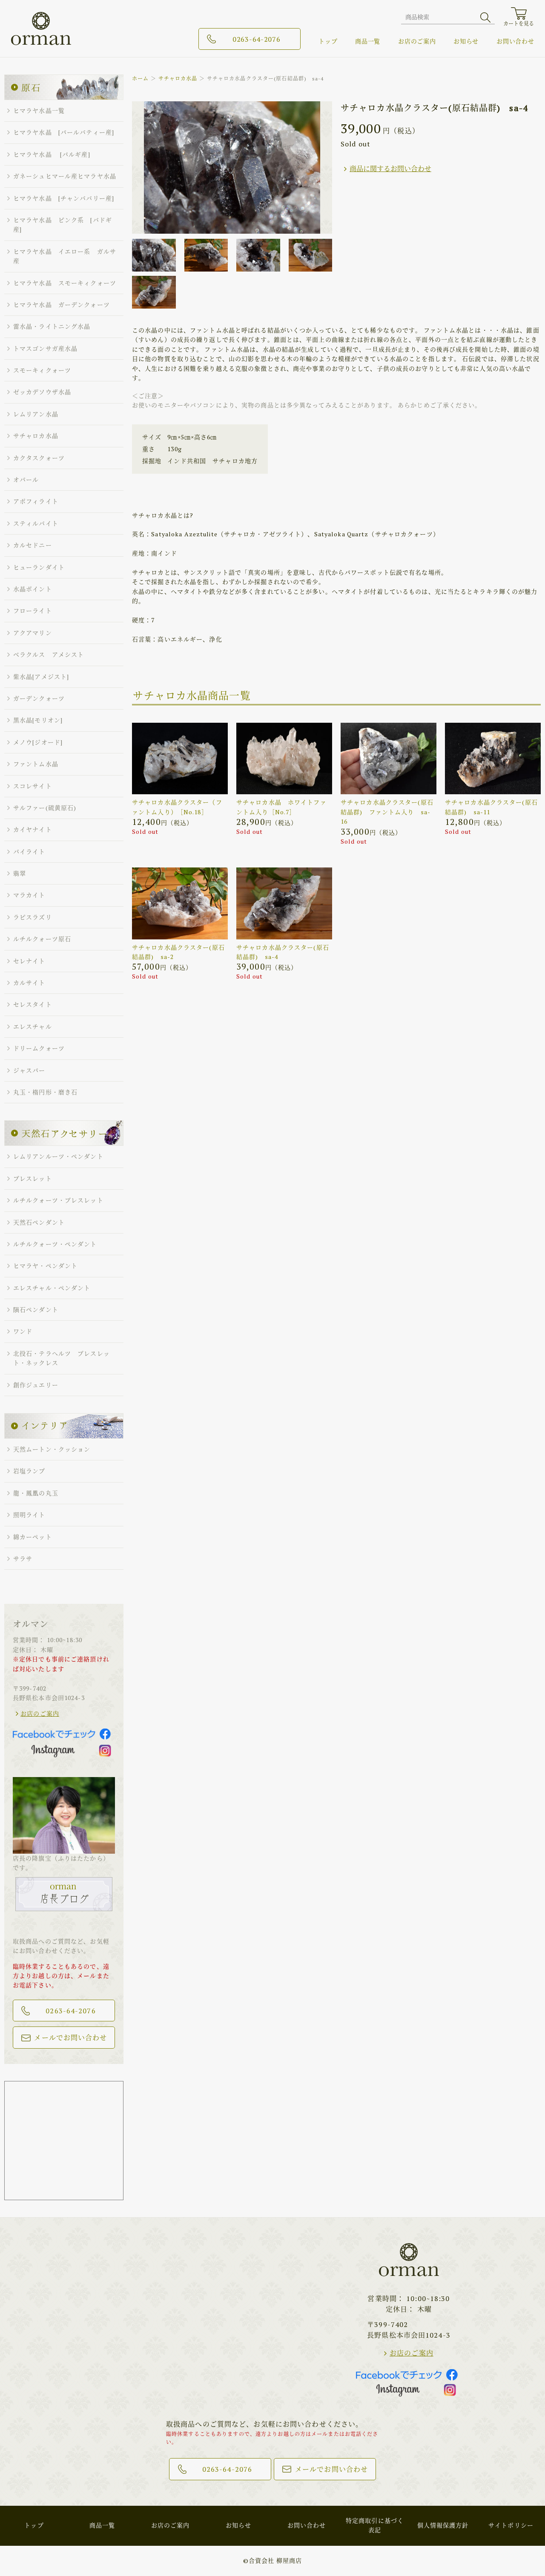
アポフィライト (36, 501)
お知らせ (466, 41)
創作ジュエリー (36, 1385)
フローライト (33, 611)
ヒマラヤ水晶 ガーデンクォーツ (62, 305)
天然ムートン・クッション (52, 1449)
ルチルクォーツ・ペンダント (55, 1244)
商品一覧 (368, 41)
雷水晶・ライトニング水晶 (52, 326)
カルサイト (29, 983)
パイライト (29, 852)
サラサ (23, 1558)
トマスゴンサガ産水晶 (45, 348)
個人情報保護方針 (443, 2525)
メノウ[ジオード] (38, 742)
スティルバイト (36, 523)
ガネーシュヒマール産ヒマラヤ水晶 (65, 176)
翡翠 (20, 873)
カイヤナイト (33, 829)
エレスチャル (33, 1026)
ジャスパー (29, 1070)
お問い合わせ (515, 41)
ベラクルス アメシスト (49, 654)
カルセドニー (33, 545)
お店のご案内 (417, 41)
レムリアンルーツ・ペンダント (58, 1156)
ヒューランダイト (39, 567)
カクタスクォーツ (39, 458)
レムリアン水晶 (36, 414)
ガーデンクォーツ (39, 698)
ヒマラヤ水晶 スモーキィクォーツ (65, 283)
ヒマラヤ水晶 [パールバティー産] (64, 132)
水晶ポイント (33, 589)
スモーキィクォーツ (42, 370)
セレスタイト (33, 1004)
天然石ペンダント (39, 1222)
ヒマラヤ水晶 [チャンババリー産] (64, 198)
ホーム (140, 79)
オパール (26, 479)
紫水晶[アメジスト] (41, 677)
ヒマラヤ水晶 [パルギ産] (52, 154)
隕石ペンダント (36, 1309)
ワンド (23, 1331)
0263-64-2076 (256, 39)
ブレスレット (33, 1178)
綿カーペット (33, 1537)
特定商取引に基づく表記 (375, 2525)
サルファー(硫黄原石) (45, 808)
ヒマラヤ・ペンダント (45, 1266)
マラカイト (29, 895)
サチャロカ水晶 (178, 79)
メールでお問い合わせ (70, 2038)
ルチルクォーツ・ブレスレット (58, 1200)
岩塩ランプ (29, 1471)
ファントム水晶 (36, 764)
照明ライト (29, 1515)
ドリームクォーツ (39, 1048)
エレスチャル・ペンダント (52, 1288)
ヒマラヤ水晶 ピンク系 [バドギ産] (63, 225)
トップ (328, 41)
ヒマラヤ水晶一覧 (39, 110)
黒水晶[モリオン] (38, 720)
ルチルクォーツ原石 (42, 939)
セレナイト (29, 961)
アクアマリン (33, 633)
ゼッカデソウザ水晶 (42, 392)
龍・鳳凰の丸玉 (36, 1493)
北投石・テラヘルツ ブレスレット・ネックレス (62, 1358)
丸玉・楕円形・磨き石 (45, 1092)
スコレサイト (33, 786)
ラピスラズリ (33, 917)
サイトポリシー (511, 2525)
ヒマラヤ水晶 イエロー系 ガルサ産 (65, 256)
